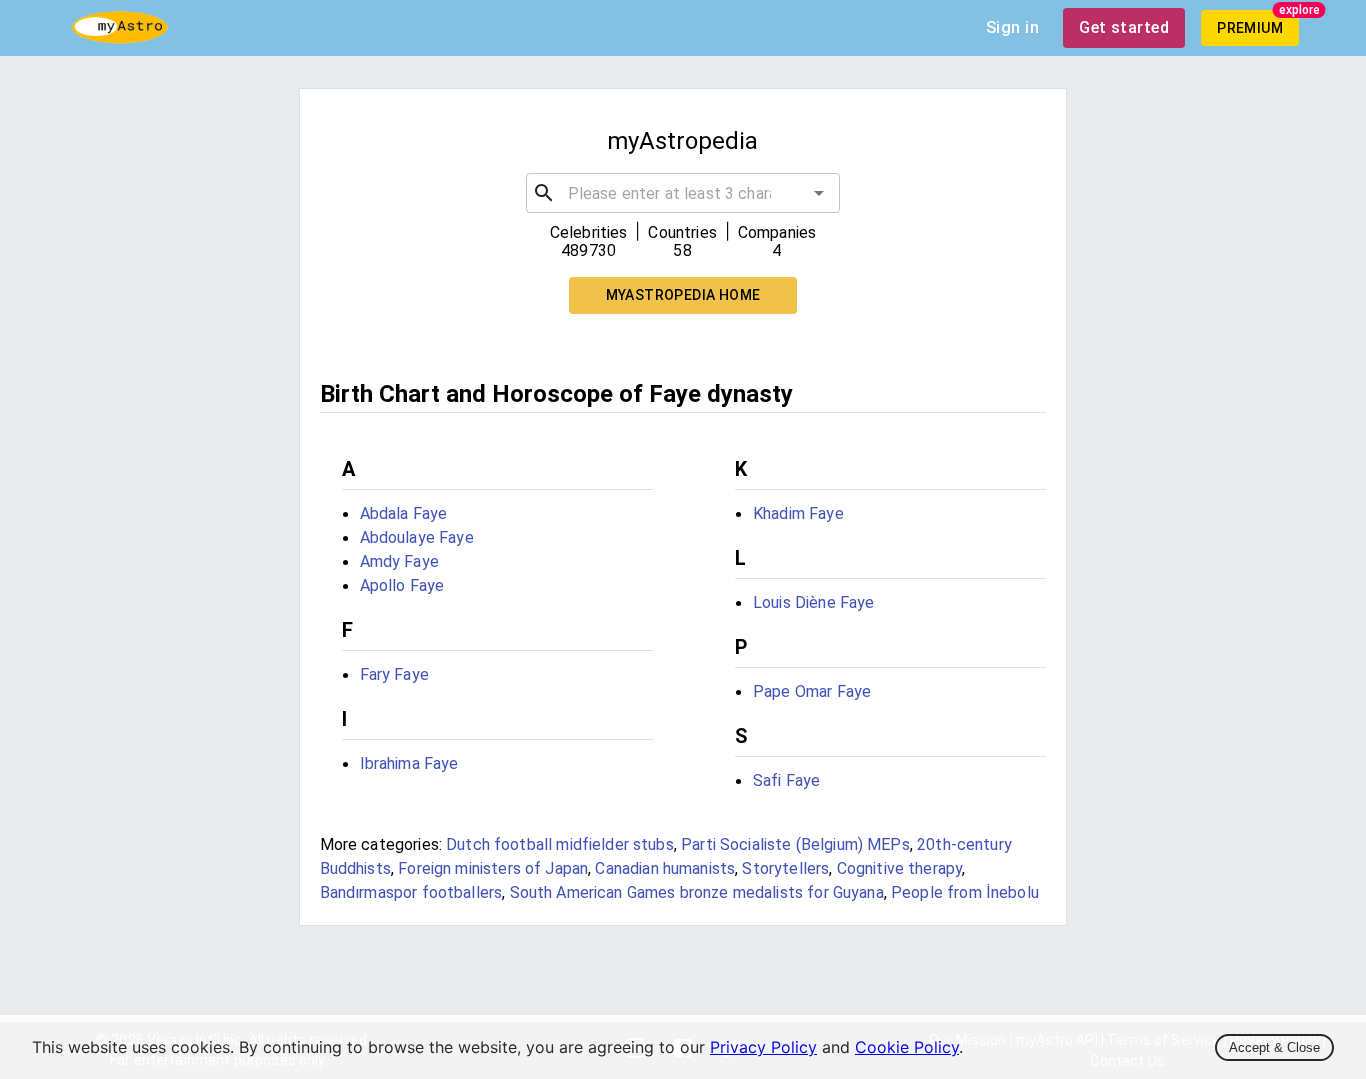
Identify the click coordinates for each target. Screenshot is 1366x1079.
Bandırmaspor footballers (411, 892)
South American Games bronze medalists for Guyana (697, 892)
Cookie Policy (907, 1047)
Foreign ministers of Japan (493, 868)
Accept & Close (1274, 1047)
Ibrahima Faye (409, 763)
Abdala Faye (404, 513)
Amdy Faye (399, 561)
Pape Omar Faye (812, 691)
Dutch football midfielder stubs (560, 844)
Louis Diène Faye (813, 602)
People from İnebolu (965, 892)
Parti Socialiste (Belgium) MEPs (795, 844)
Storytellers (785, 868)
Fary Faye (394, 674)
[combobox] (683, 193)
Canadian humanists (665, 868)
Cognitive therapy (900, 868)
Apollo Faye (402, 585)
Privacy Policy (763, 1047)
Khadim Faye (798, 513)
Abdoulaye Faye (417, 537)
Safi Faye (786, 780)
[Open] (819, 193)
